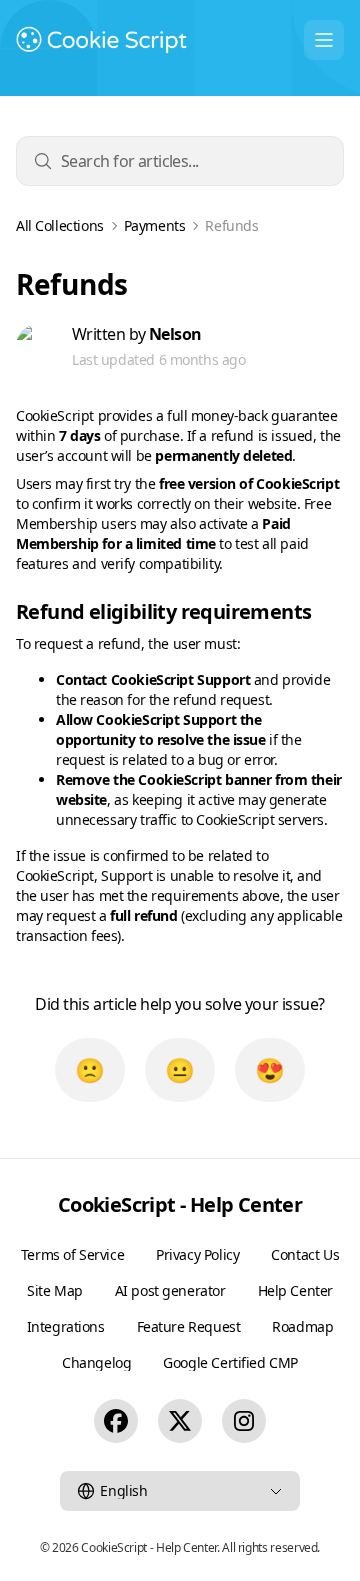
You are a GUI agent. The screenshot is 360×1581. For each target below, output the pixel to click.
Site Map (55, 1290)
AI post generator (170, 1290)
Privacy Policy (197, 1254)
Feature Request (189, 1326)
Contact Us (305, 1254)
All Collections (60, 226)
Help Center (295, 1290)
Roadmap (302, 1326)
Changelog (96, 1362)
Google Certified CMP (230, 1362)
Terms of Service (72, 1254)
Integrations (66, 1326)
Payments (155, 226)
